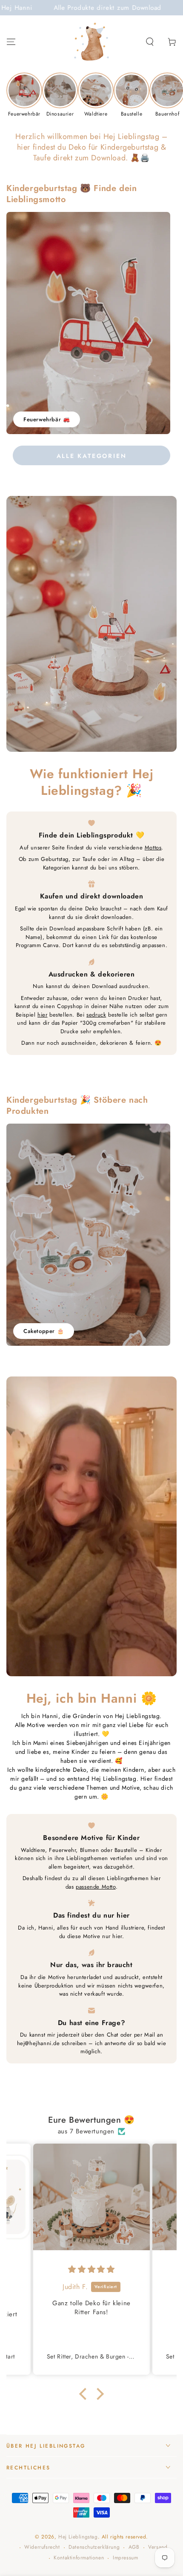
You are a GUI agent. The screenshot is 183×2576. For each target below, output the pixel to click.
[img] (91, 2269)
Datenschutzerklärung (94, 2547)
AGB (134, 2547)
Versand (158, 2547)
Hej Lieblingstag (78, 2537)
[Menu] (11, 42)
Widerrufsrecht (42, 2547)
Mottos (153, 848)
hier (42, 1015)
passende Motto (96, 1887)
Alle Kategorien (92, 456)
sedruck (96, 1015)
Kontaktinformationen (79, 2558)
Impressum (125, 2558)
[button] (150, 42)
